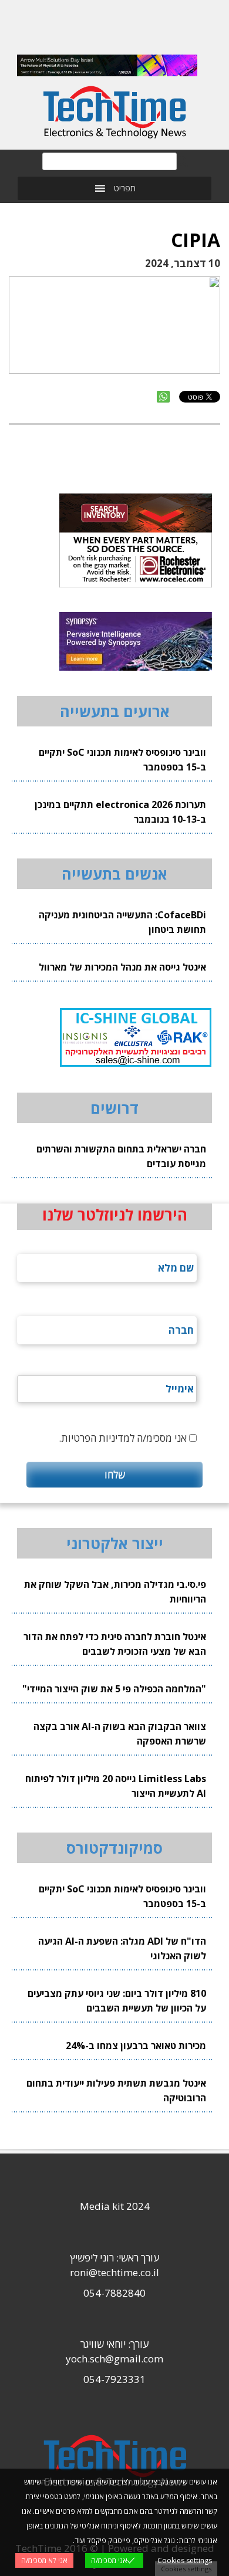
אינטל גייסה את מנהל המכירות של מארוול (122, 967)
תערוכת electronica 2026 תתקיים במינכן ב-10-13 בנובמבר (120, 812)
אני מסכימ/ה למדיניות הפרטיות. (123, 1438)
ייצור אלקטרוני (115, 1543)
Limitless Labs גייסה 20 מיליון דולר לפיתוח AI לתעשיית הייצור (116, 1786)
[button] (125, 188)
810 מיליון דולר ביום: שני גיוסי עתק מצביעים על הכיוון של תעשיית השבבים (117, 2001)
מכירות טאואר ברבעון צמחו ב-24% (136, 2046)
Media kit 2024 (115, 2206)
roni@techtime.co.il (114, 2272)
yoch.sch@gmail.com (114, 2359)
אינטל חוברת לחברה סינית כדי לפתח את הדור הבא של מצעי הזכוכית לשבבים (115, 1644)
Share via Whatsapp (163, 397)
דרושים (114, 1108)
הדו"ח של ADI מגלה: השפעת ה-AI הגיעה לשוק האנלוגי (122, 1948)
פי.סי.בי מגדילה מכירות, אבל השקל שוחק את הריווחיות (115, 1592)
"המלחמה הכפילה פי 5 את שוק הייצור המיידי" (114, 1689)
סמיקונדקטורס (114, 1848)
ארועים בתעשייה (115, 711)
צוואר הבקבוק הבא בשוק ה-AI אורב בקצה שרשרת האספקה (120, 1734)
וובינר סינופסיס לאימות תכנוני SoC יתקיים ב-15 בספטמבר (122, 760)
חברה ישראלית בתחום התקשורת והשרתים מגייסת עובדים (121, 1156)
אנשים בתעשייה (114, 874)
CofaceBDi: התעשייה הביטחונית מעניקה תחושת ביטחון (122, 922)
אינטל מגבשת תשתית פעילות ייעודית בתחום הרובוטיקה (116, 2090)
